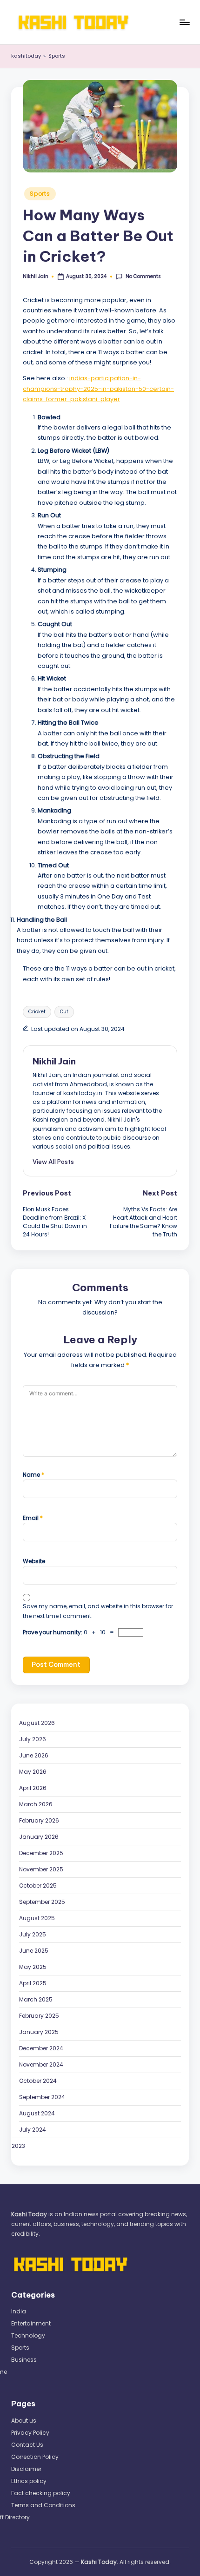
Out (64, 1012)
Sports (57, 56)
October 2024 (38, 2081)
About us (24, 2421)
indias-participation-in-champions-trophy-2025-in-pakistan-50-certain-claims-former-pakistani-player (98, 389)
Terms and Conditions (43, 2505)
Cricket (37, 1012)
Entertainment (31, 2323)
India (19, 2311)
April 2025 (33, 1983)
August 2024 (37, 2113)
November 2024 (41, 2064)
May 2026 (33, 1772)
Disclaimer (26, 2469)
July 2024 (33, 2130)
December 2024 (41, 2048)
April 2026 (33, 1788)
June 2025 (34, 1951)
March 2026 (36, 1804)
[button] (53, 1162)
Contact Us (27, 2445)
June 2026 (34, 1755)
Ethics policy (29, 2481)
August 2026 (37, 1723)
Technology (28, 2335)
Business (24, 2360)
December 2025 (41, 1853)
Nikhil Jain (54, 1061)
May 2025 (33, 1967)
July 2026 (33, 1739)
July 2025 (33, 1934)
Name (33, 1475)
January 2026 (39, 1837)
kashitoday (26, 56)
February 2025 (39, 2016)
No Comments (143, 277)
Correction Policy (35, 2457)
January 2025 (39, 2032)
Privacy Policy (30, 2433)
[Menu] (184, 22)
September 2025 (42, 1902)
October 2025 (38, 1886)
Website (34, 1561)
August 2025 (37, 1918)
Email (33, 1518)
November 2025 (41, 1869)
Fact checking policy (41, 2493)
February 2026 (39, 1820)
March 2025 (36, 1999)
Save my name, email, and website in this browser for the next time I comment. (98, 1611)
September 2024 (42, 2097)
